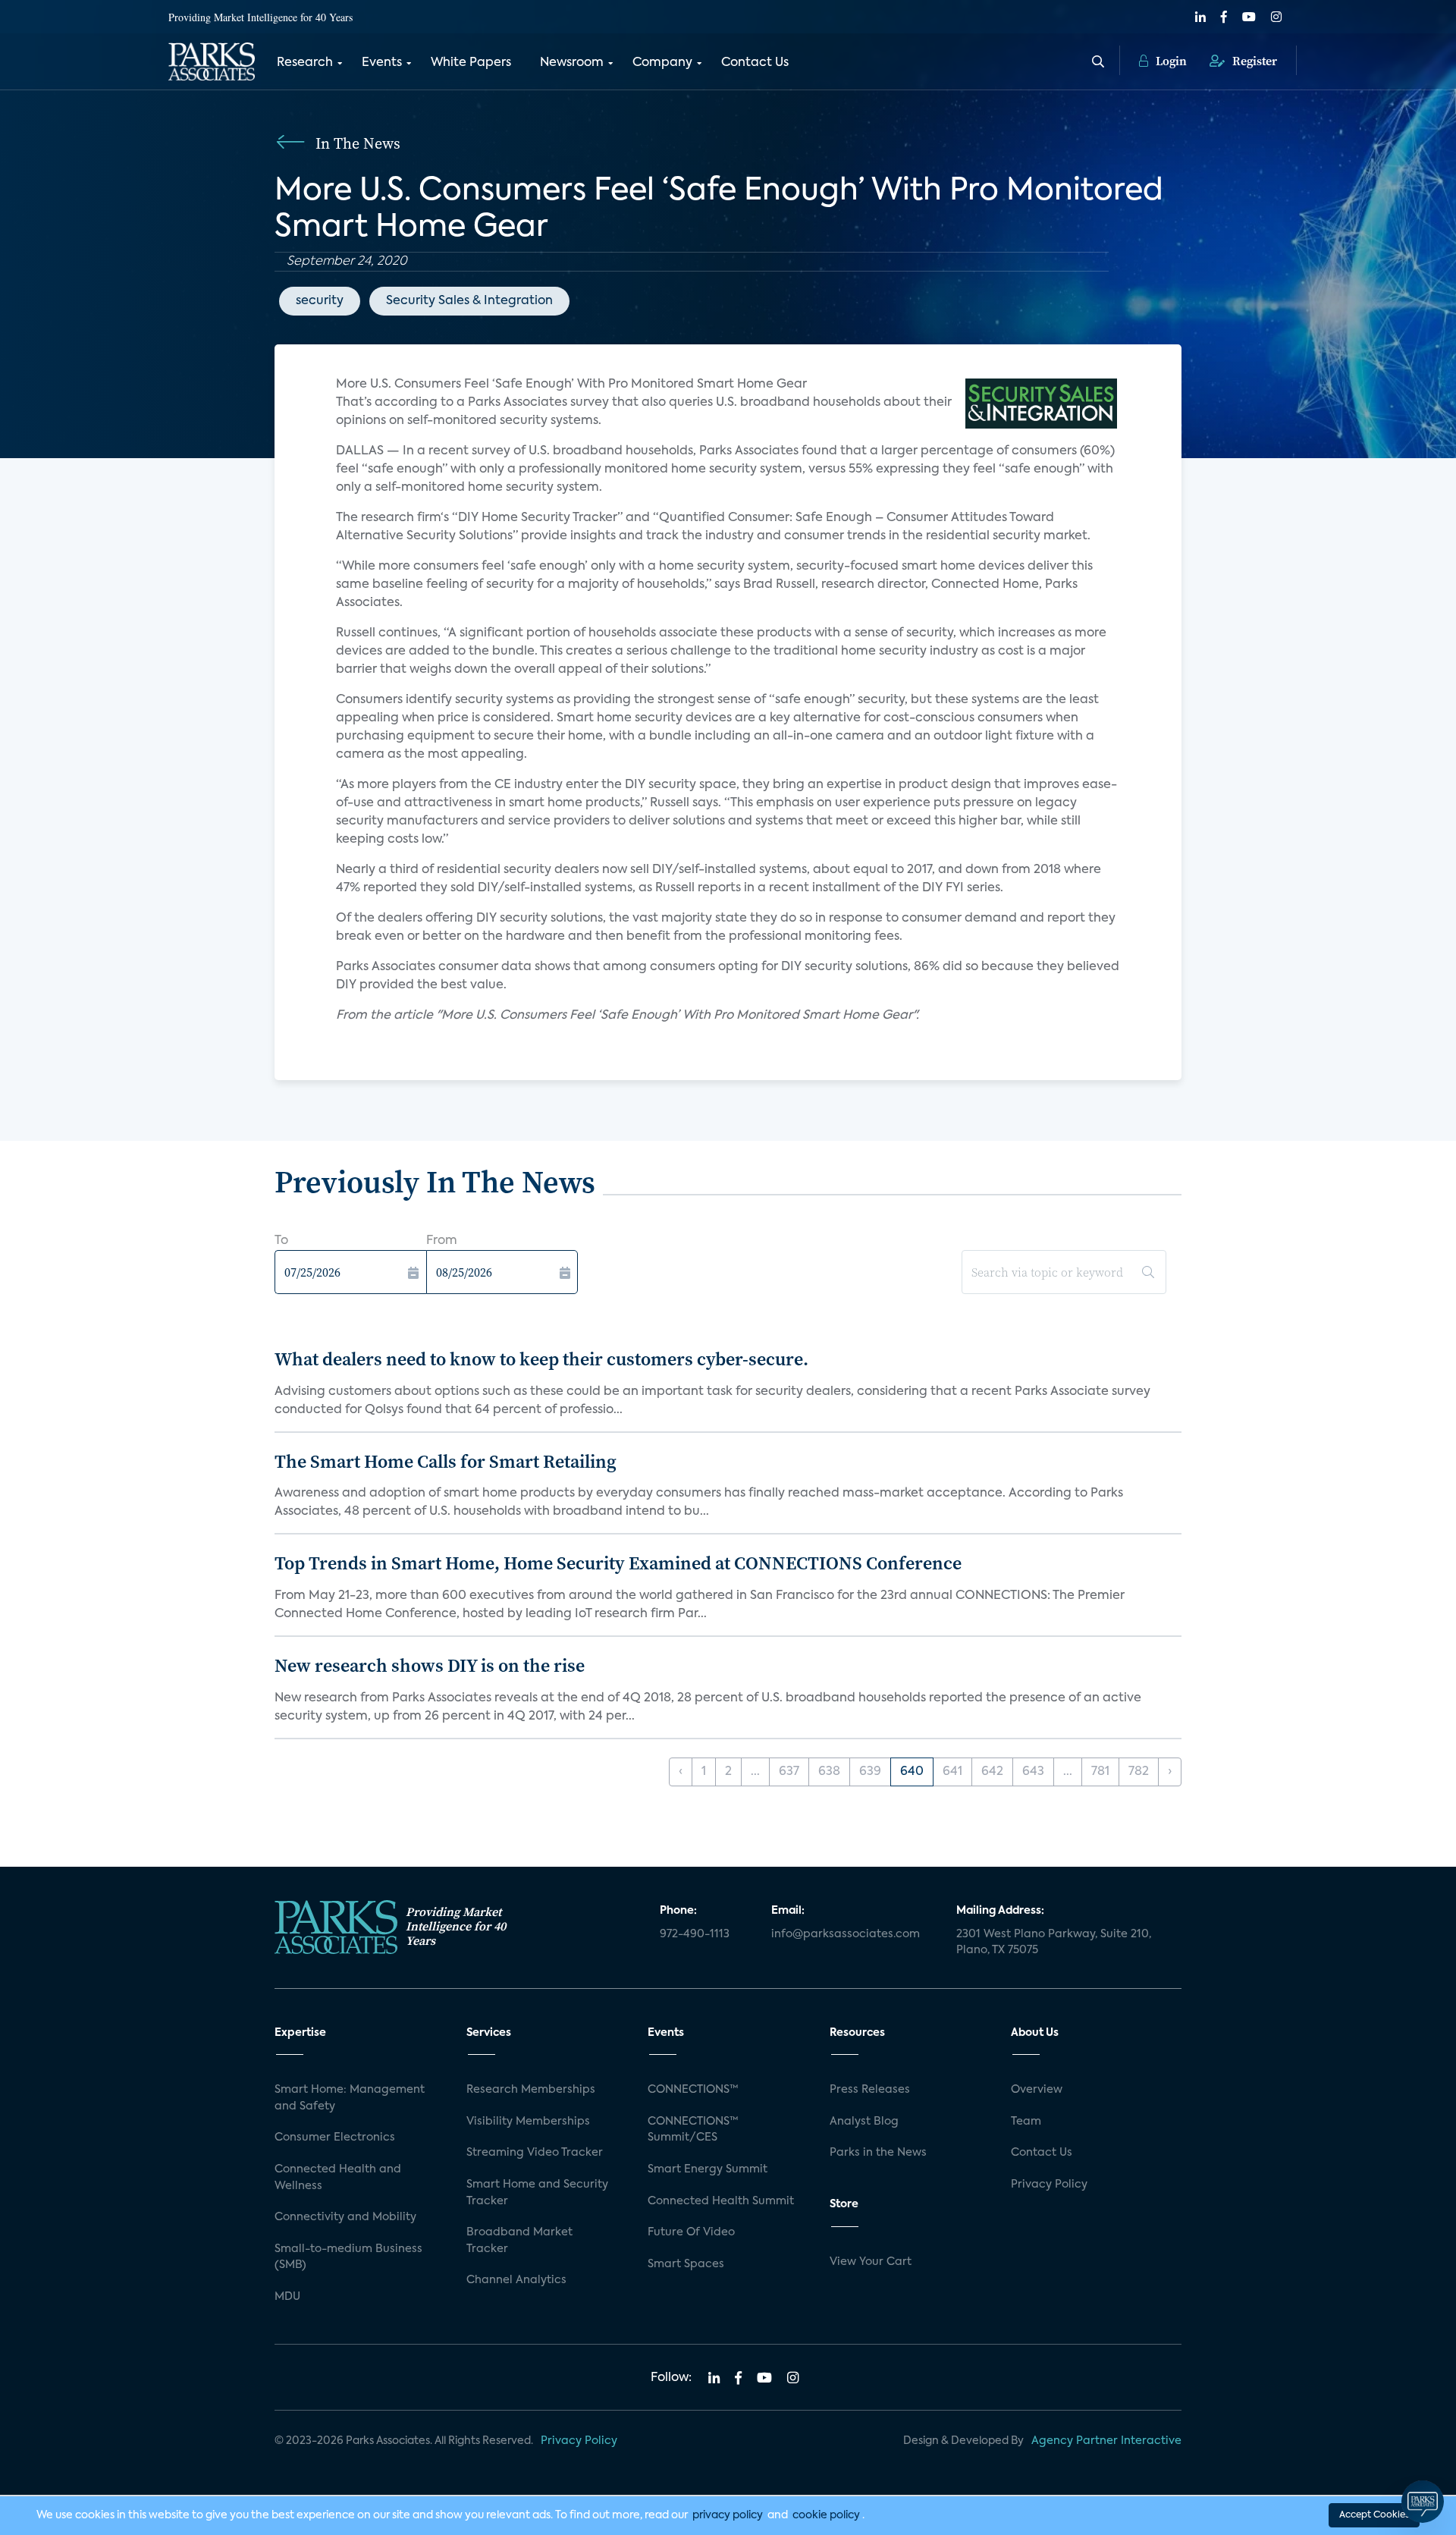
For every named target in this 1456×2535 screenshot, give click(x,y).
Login (1170, 61)
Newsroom (572, 63)
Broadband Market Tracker (519, 2241)
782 (1139, 1772)
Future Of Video (691, 2232)
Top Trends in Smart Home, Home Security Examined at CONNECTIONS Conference (618, 1563)
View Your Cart (871, 2262)
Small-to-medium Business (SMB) (348, 2257)
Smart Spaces (686, 2264)
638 (829, 1772)
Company (662, 63)
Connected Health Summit (721, 2201)
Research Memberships (531, 2090)
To (281, 1241)
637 (789, 1772)
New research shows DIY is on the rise (430, 1665)
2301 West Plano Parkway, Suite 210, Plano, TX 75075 (1054, 1943)
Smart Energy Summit (708, 2169)
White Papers (471, 63)
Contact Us (755, 63)
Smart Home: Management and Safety (350, 2098)
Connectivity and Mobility (345, 2217)
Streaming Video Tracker (535, 2153)
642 (992, 1772)
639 (870, 1772)
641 (952, 1772)
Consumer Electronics (335, 2138)
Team (1026, 2122)
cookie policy (826, 2515)
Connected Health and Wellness (338, 2178)
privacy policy (728, 2515)
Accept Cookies (1374, 2515)
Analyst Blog (864, 2122)
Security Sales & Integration (469, 301)
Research (305, 63)
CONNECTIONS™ (693, 2090)
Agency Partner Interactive (1106, 2441)
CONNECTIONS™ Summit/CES (693, 2130)
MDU (287, 2297)
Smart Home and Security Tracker (537, 2193)
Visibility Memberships (528, 2122)
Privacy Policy (1049, 2185)
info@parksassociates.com (846, 1934)
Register (1253, 61)
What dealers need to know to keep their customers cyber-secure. (541, 1359)
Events (382, 63)
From (442, 1241)
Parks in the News (878, 2153)
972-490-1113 (695, 1934)
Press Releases (870, 2090)
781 (1100, 1772)
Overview (1037, 2090)
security (320, 301)
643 (1033, 1772)
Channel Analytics (516, 2280)
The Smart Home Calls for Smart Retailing (446, 1461)
